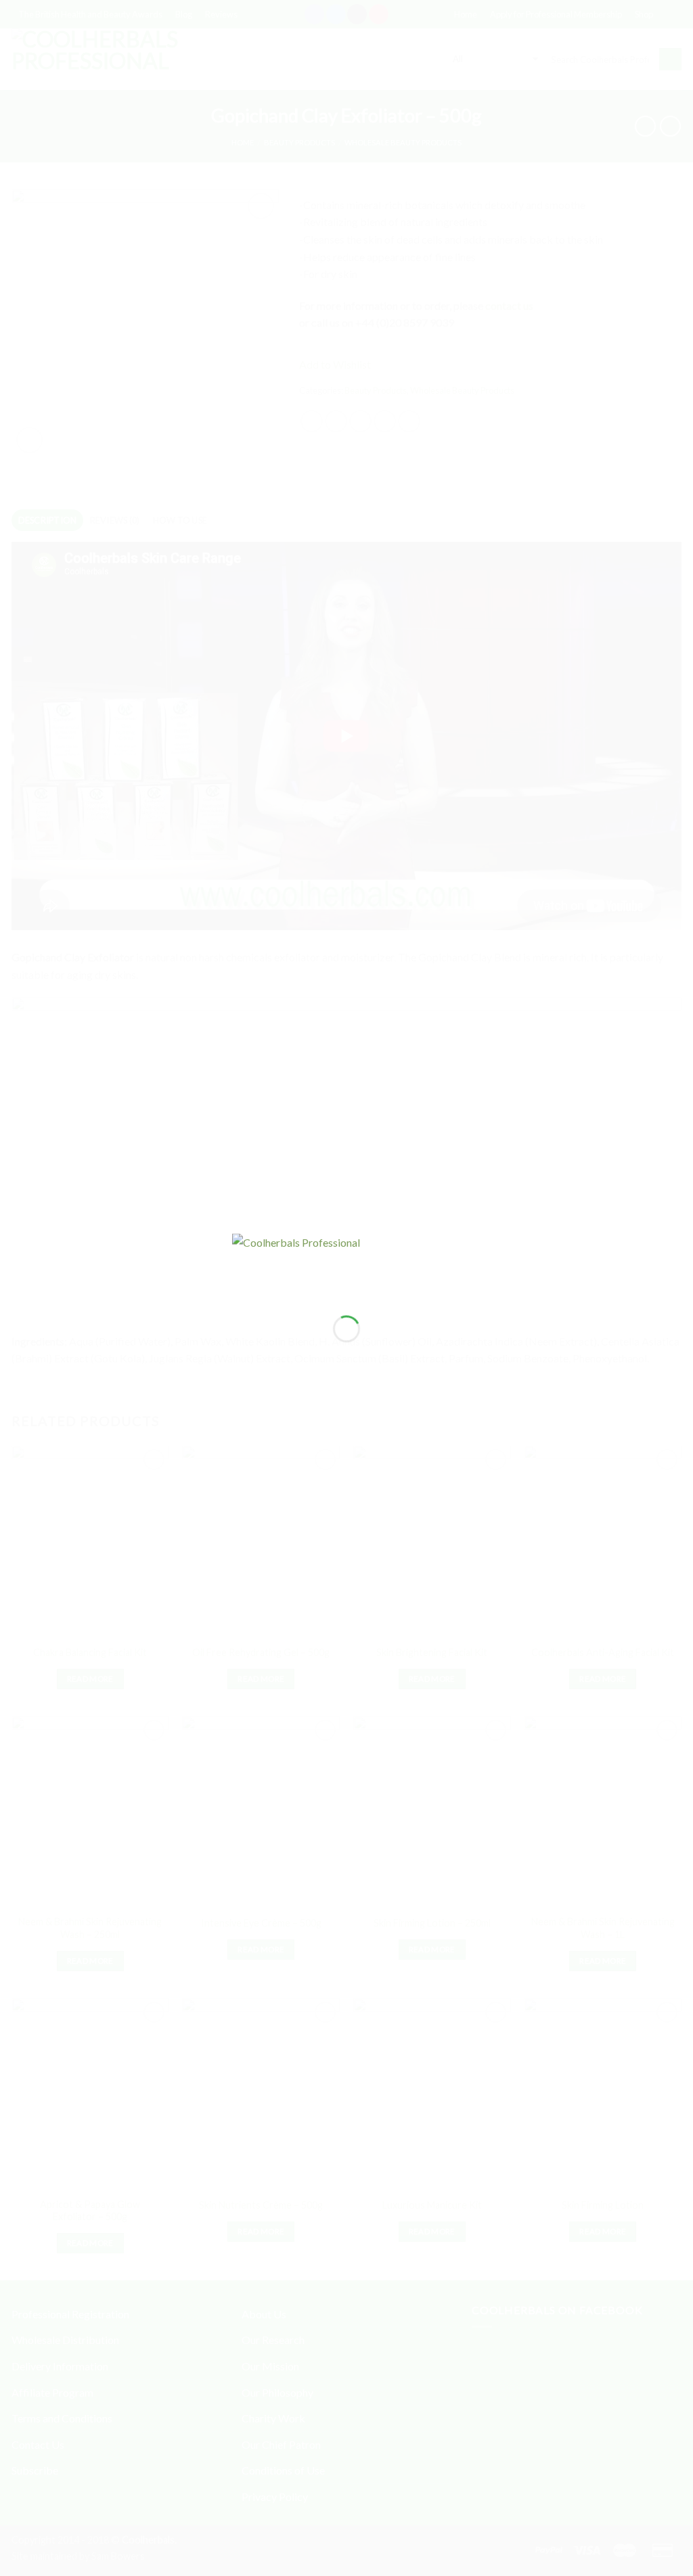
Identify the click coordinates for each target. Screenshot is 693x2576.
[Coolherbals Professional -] (346, 1263)
